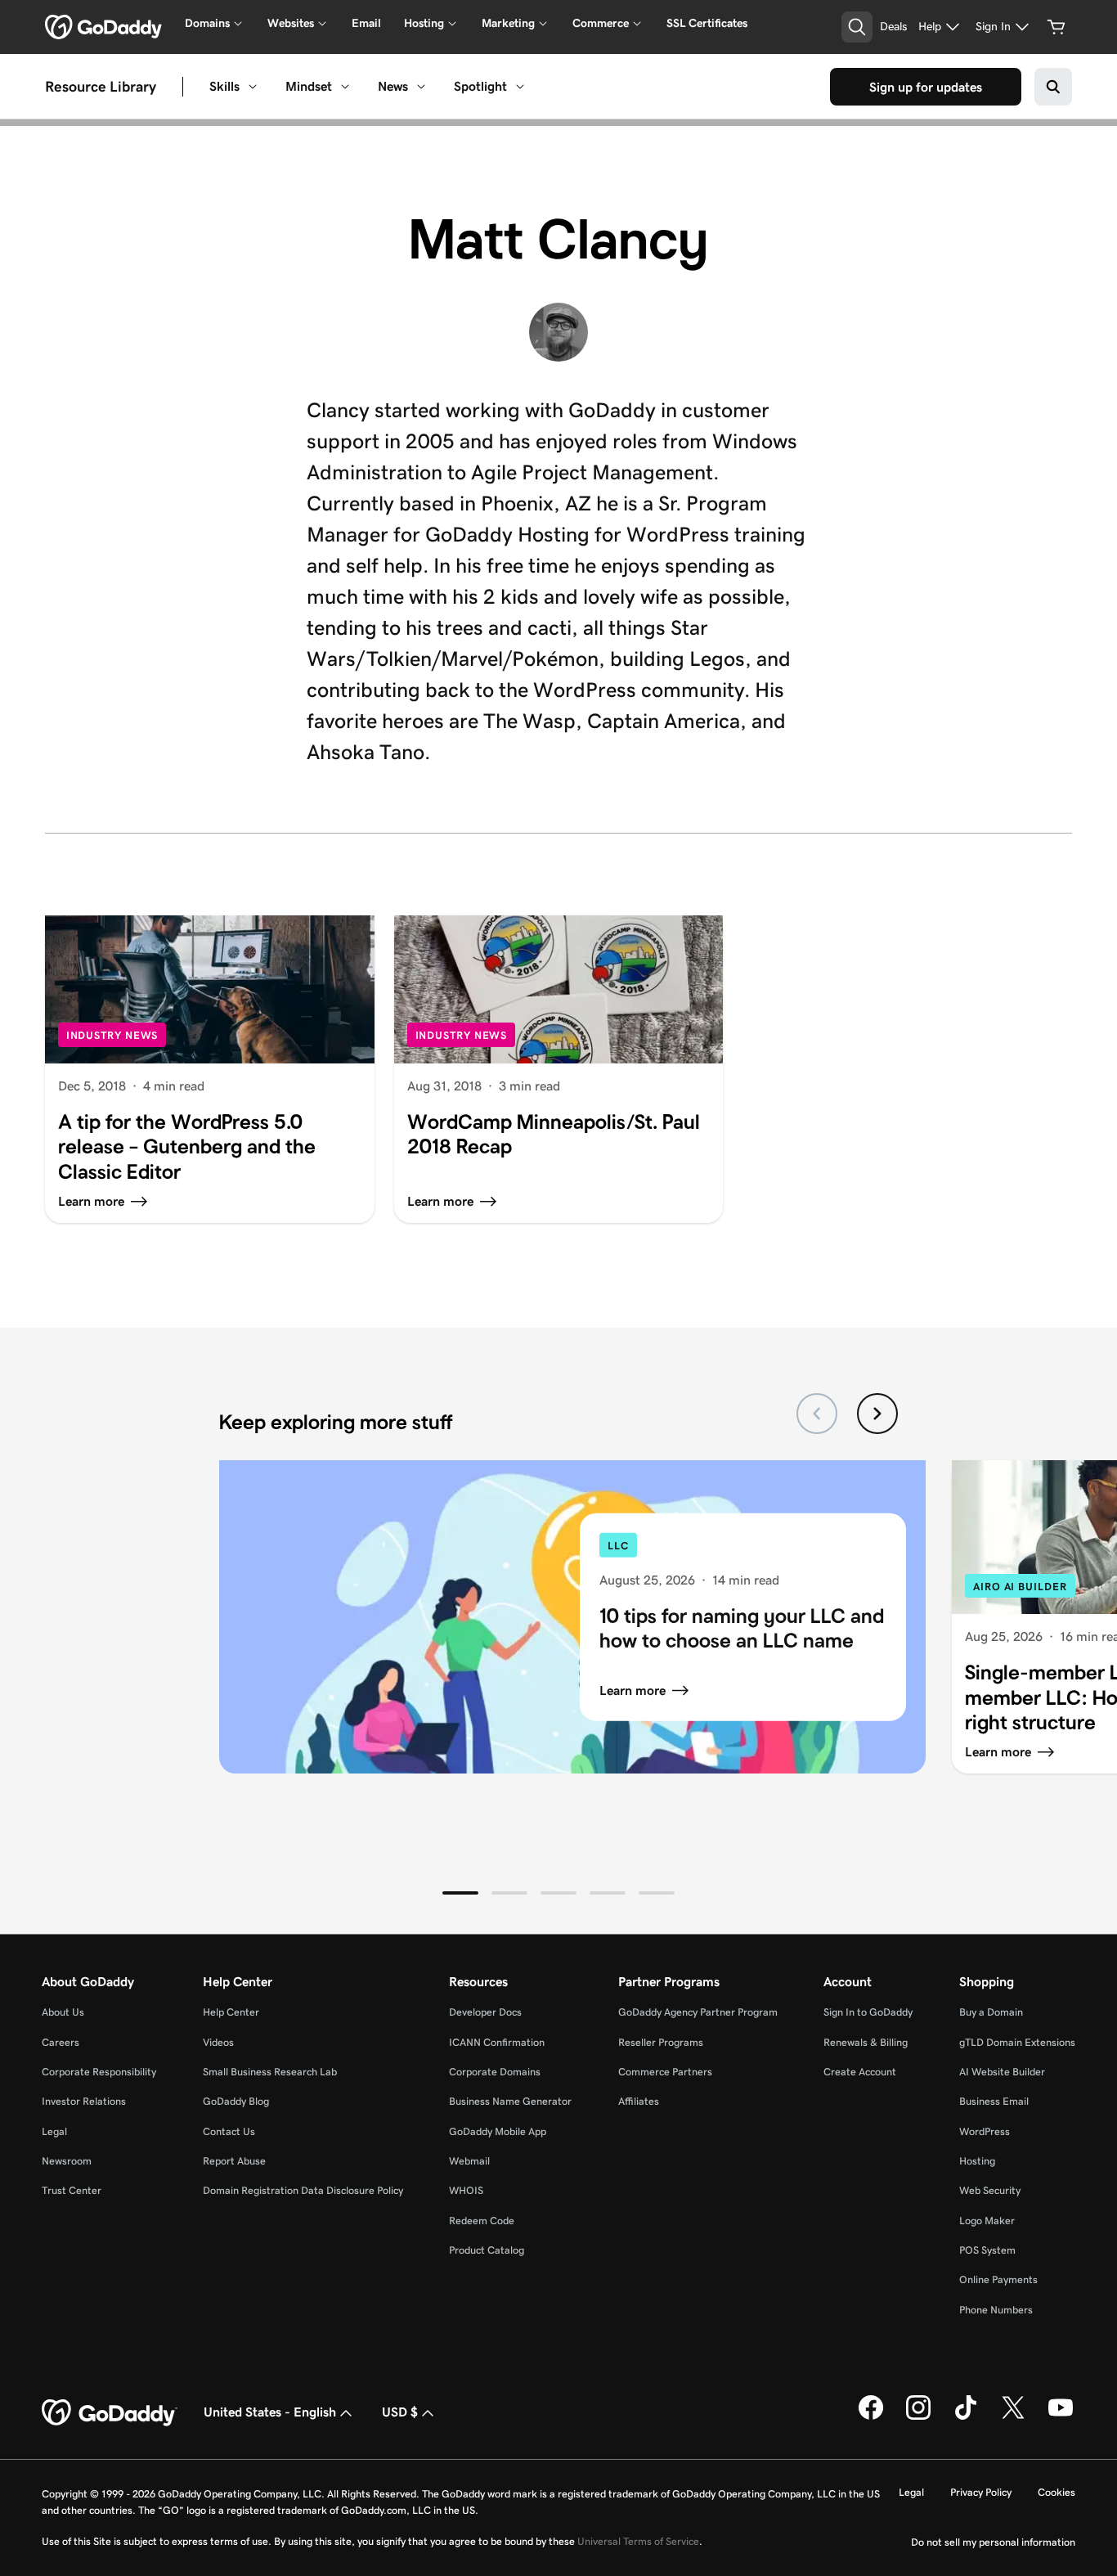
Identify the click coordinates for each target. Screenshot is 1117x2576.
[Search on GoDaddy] (1053, 87)
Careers (61, 2042)
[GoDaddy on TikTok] (966, 2416)
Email (366, 23)
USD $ (400, 2412)
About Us (63, 2012)
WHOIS (466, 2190)
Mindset (309, 86)
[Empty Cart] (1056, 27)
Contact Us (229, 2131)
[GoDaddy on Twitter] (1013, 2416)
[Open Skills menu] (253, 87)
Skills (224, 86)
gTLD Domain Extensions (1017, 2042)
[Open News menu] (421, 87)
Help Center (231, 2012)
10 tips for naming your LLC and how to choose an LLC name (742, 1627)
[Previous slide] (817, 1414)
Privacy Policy (981, 2492)
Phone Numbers (996, 2310)
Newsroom (67, 2161)
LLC (618, 1546)
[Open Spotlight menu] (520, 87)
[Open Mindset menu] (345, 87)
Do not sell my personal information (993, 2542)
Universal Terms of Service (638, 2541)
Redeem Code (482, 2221)
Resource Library (101, 86)
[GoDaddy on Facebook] (871, 2416)
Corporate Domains (495, 2072)
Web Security (990, 2190)
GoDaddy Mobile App (498, 2131)
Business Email (994, 2101)
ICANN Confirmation (497, 2042)
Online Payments (998, 2279)
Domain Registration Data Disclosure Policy (303, 2190)
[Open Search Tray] (857, 27)
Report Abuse (234, 2161)
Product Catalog (487, 2250)
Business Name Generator (510, 2101)
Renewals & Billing (866, 2042)
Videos (218, 2042)
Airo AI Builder (1020, 1587)
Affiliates (639, 2101)
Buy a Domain (991, 2012)
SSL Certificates (707, 23)
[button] (460, 1893)
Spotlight (480, 86)
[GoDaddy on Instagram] (918, 2416)
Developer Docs (485, 2012)
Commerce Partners (665, 2072)
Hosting (977, 2161)
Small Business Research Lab (270, 2072)
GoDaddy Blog (236, 2101)
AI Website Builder (1002, 2072)
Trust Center (72, 2190)
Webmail (469, 2161)
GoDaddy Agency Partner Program (698, 2012)
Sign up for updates (926, 87)
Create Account (860, 2072)
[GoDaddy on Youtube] (1061, 2416)
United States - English (270, 2412)
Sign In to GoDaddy (868, 2012)
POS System (987, 2250)
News (393, 86)
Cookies (1056, 2492)
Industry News (112, 1035)
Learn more (633, 1690)
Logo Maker (987, 2221)
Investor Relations (84, 2101)
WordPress (985, 2131)
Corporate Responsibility (99, 2072)
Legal (54, 2131)
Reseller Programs (661, 2042)
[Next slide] (877, 1414)
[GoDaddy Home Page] (110, 2413)
